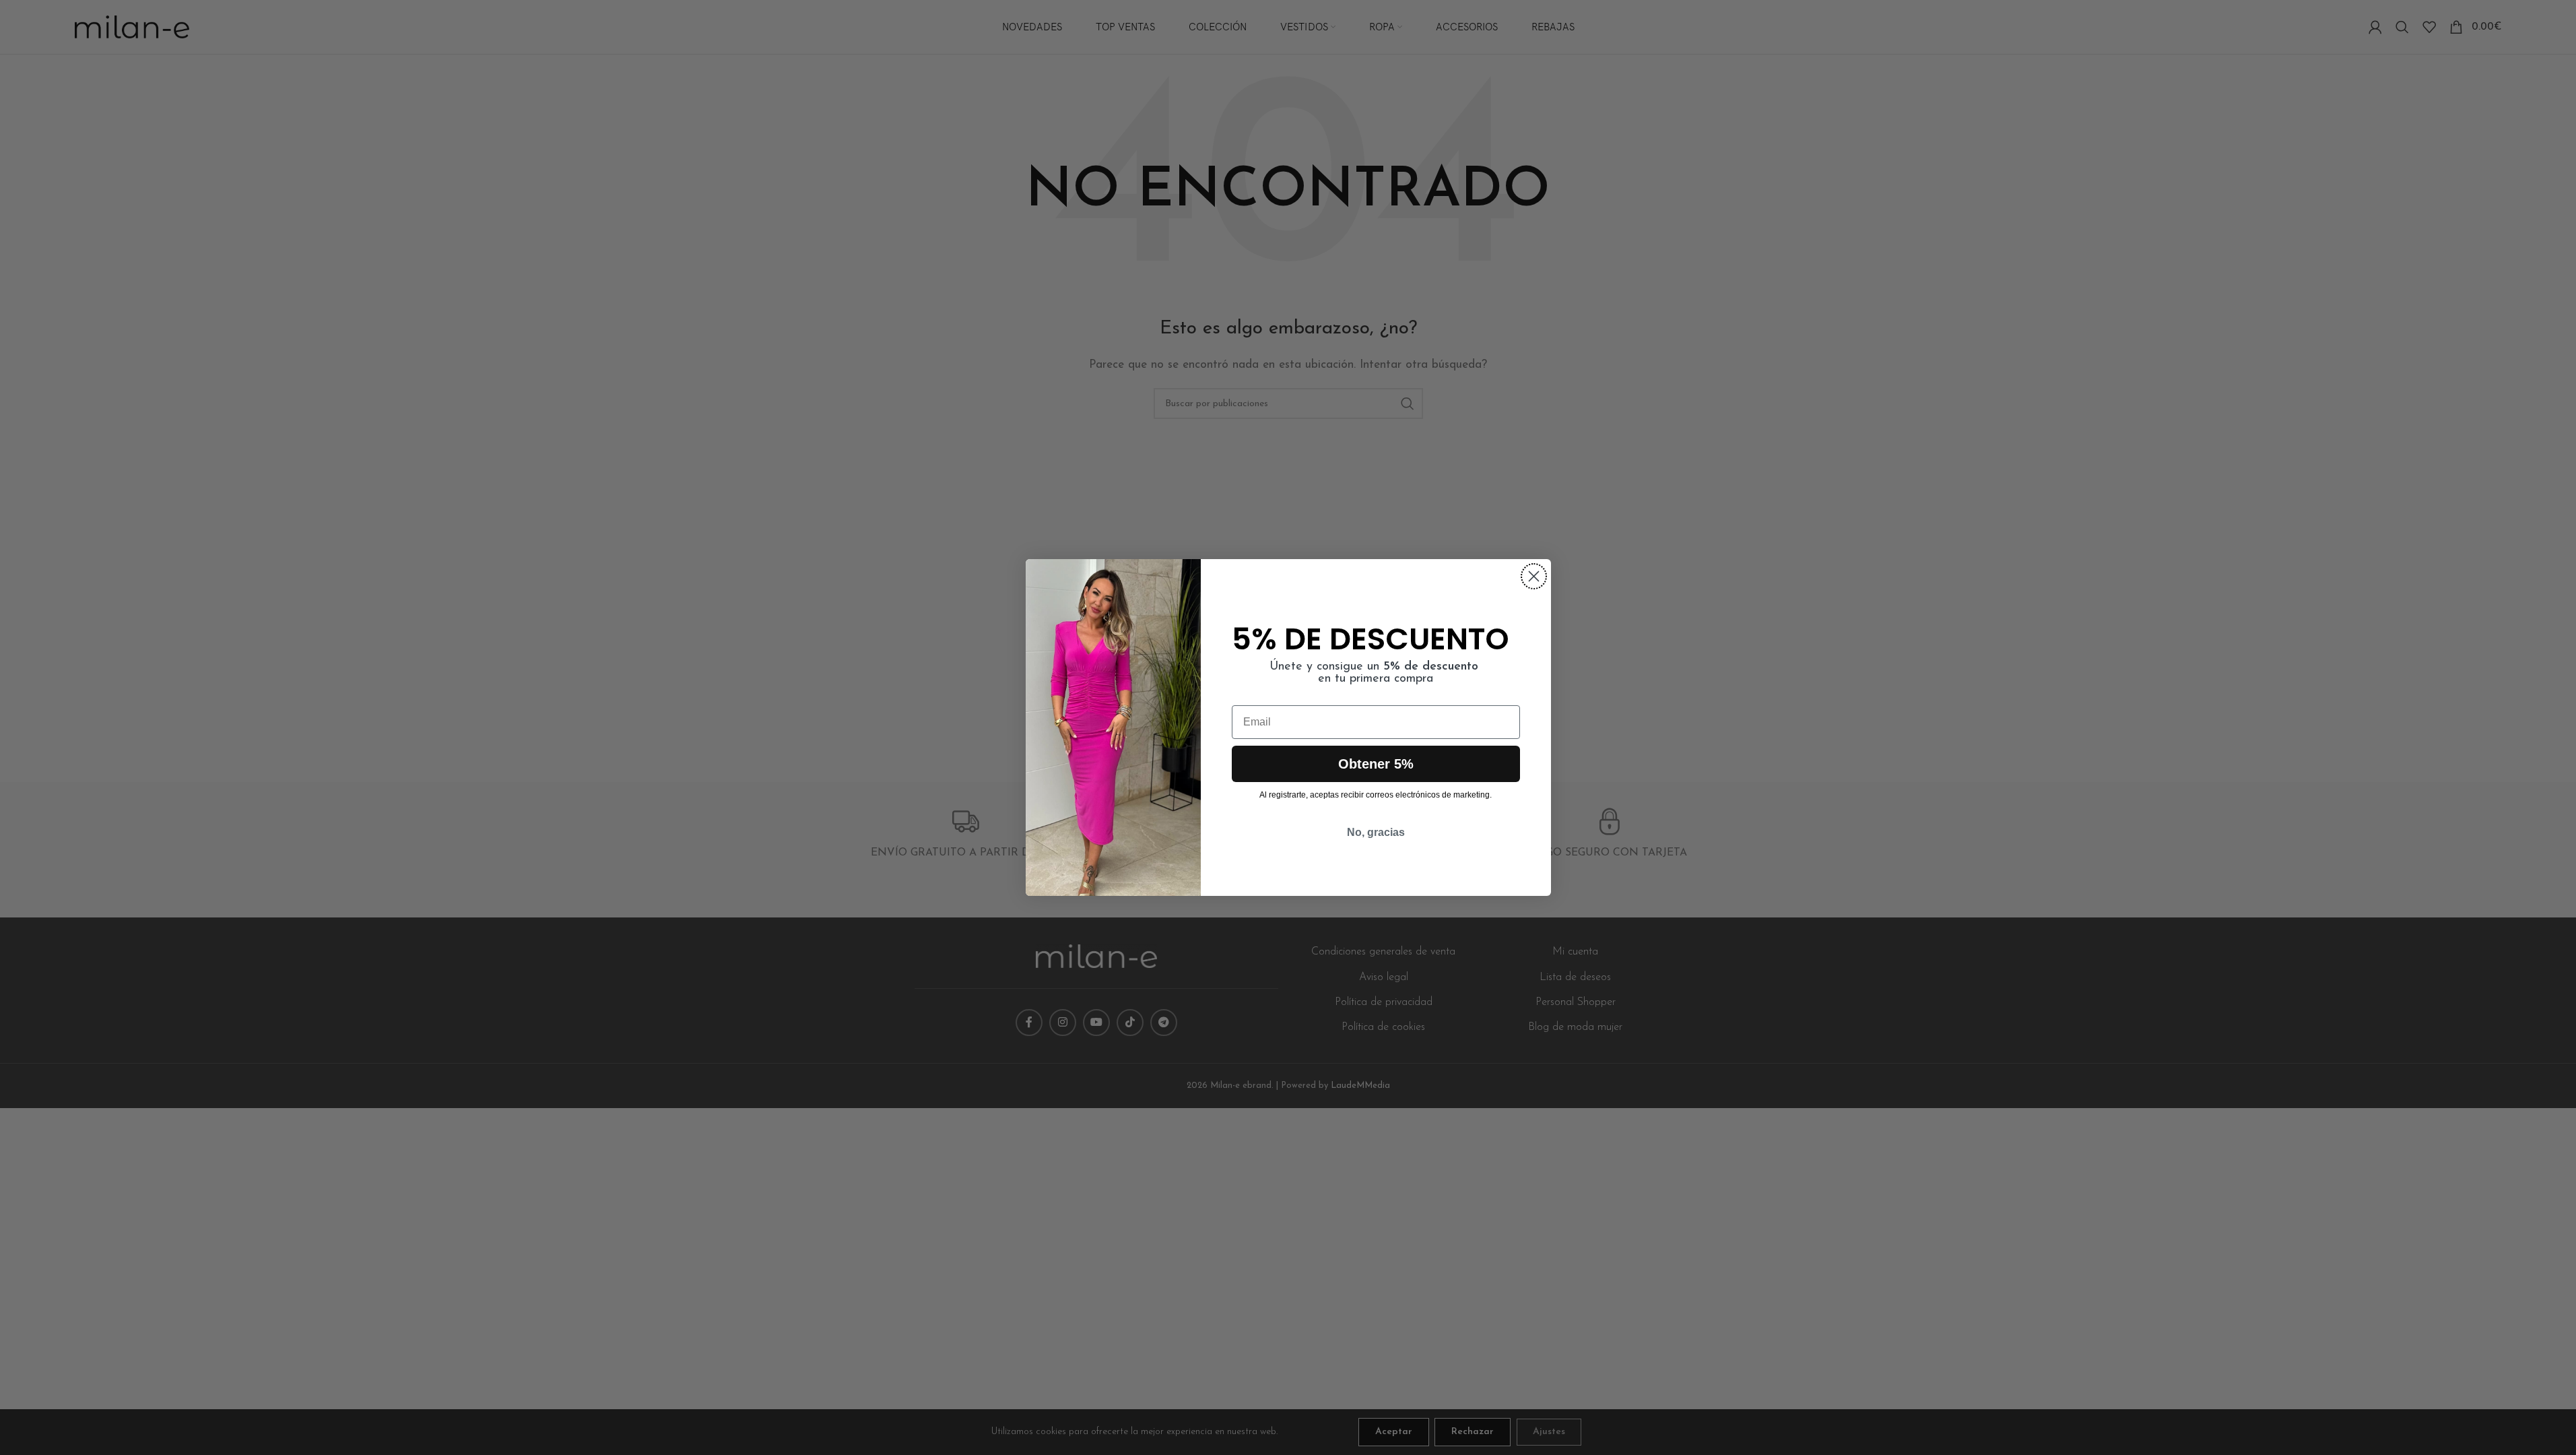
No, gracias (1376, 832)
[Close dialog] (1534, 576)
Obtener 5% (1376, 764)
